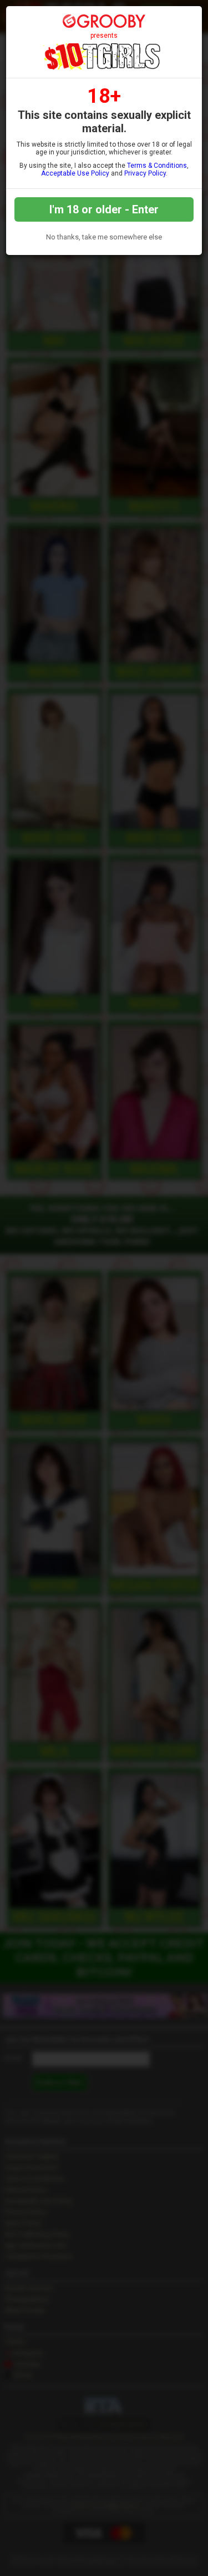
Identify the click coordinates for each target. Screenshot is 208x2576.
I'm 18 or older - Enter (104, 209)
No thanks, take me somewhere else (104, 237)
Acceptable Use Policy (75, 173)
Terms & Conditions (157, 166)
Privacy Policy (145, 173)
